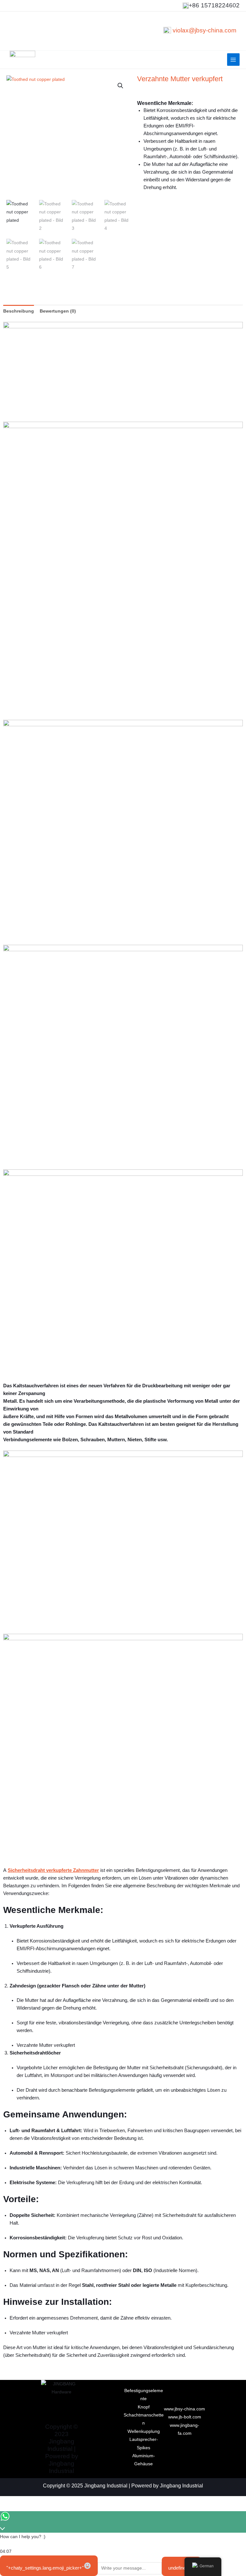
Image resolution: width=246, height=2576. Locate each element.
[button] (120, 86)
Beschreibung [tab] (19, 311)
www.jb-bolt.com (185, 2417)
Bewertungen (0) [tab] (58, 311)
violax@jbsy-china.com (205, 30)
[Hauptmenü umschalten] (233, 60)
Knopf (144, 2407)
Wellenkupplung (144, 2431)
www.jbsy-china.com (184, 2409)
